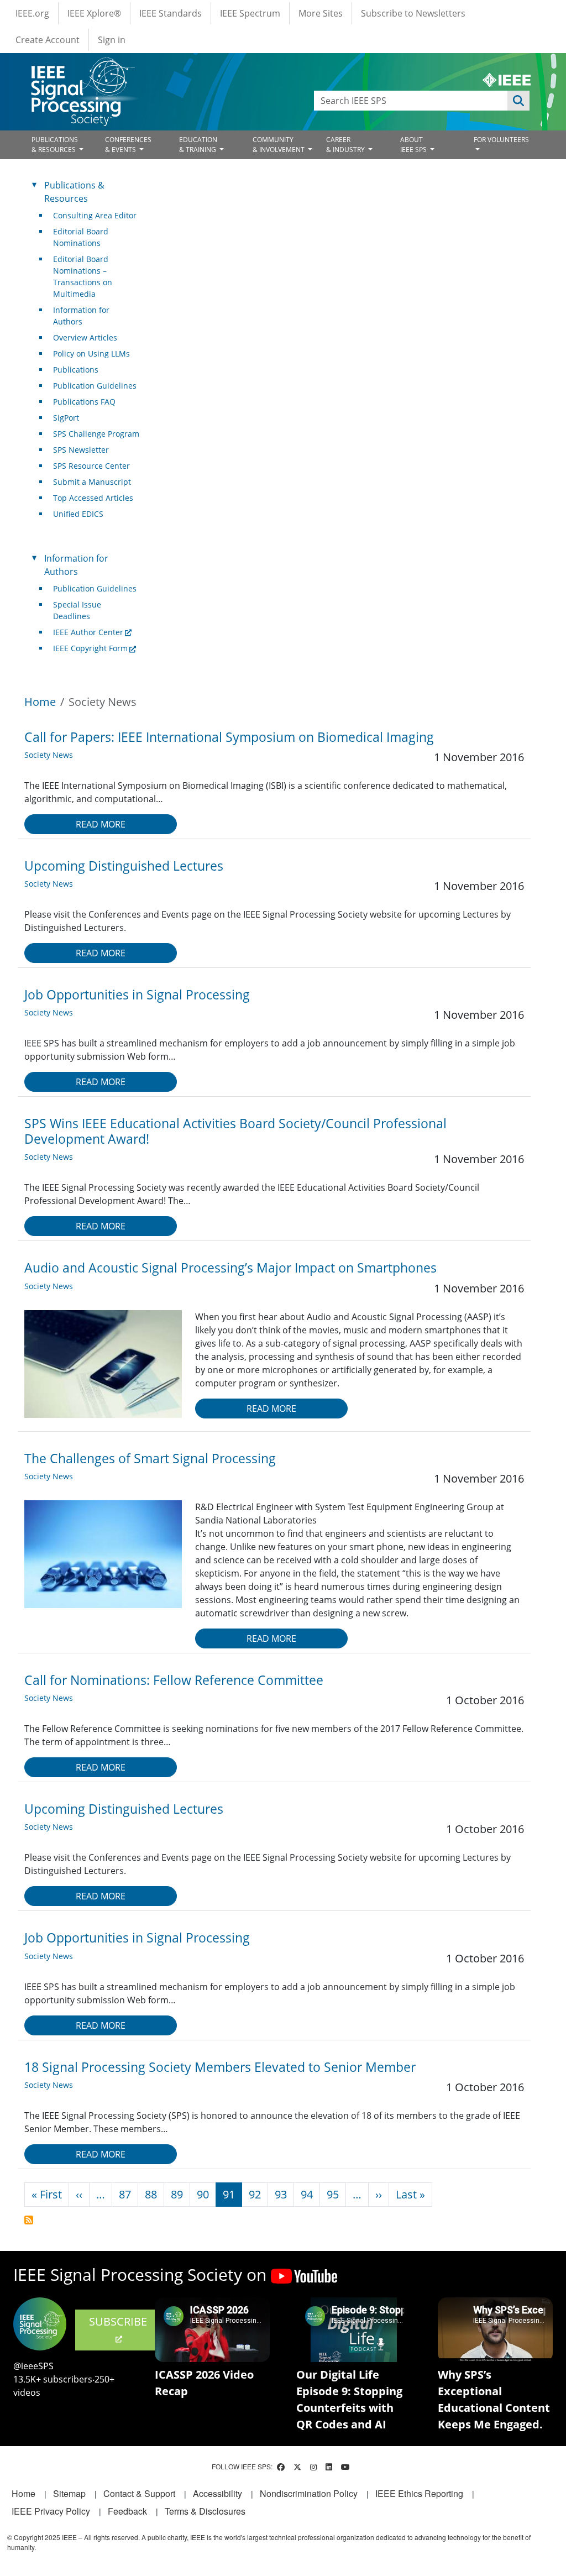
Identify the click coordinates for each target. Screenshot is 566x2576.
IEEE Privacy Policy (51, 2511)
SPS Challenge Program (96, 434)
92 (255, 2194)
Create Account (48, 40)
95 (333, 2194)
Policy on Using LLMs (91, 354)
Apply (518, 101)
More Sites (321, 13)
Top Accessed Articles (93, 498)
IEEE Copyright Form (90, 648)
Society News (49, 755)
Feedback (127, 2511)
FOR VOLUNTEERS (501, 140)
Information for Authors (81, 316)
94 (307, 2194)
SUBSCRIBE (118, 2321)
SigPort (66, 418)
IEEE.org (32, 13)
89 (177, 2194)
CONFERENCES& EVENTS (128, 145)
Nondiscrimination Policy (309, 2493)
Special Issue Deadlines (77, 610)
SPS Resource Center (91, 466)
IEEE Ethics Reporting (419, 2493)
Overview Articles (85, 337)
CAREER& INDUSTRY (346, 145)
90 (203, 2194)
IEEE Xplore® (94, 13)
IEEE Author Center (88, 632)
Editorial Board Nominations (81, 237)
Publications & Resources (74, 192)
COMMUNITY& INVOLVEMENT (279, 145)
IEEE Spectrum (250, 13)
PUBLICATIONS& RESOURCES (55, 145)
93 (281, 2194)
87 (125, 2194)
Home (40, 702)
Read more (101, 824)
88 (151, 2194)
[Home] (82, 68)
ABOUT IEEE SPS (414, 145)
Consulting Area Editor (95, 215)
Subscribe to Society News (29, 2220)
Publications (76, 370)
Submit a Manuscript (92, 482)
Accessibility (218, 2493)
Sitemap (69, 2493)
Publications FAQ (84, 402)
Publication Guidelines (95, 386)
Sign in (112, 40)
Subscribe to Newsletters (413, 13)
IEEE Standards (171, 13)
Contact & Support (139, 2493)
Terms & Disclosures (205, 2511)
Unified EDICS (78, 514)
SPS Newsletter (81, 450)
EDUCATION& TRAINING (198, 145)
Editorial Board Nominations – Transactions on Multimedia (83, 276)
